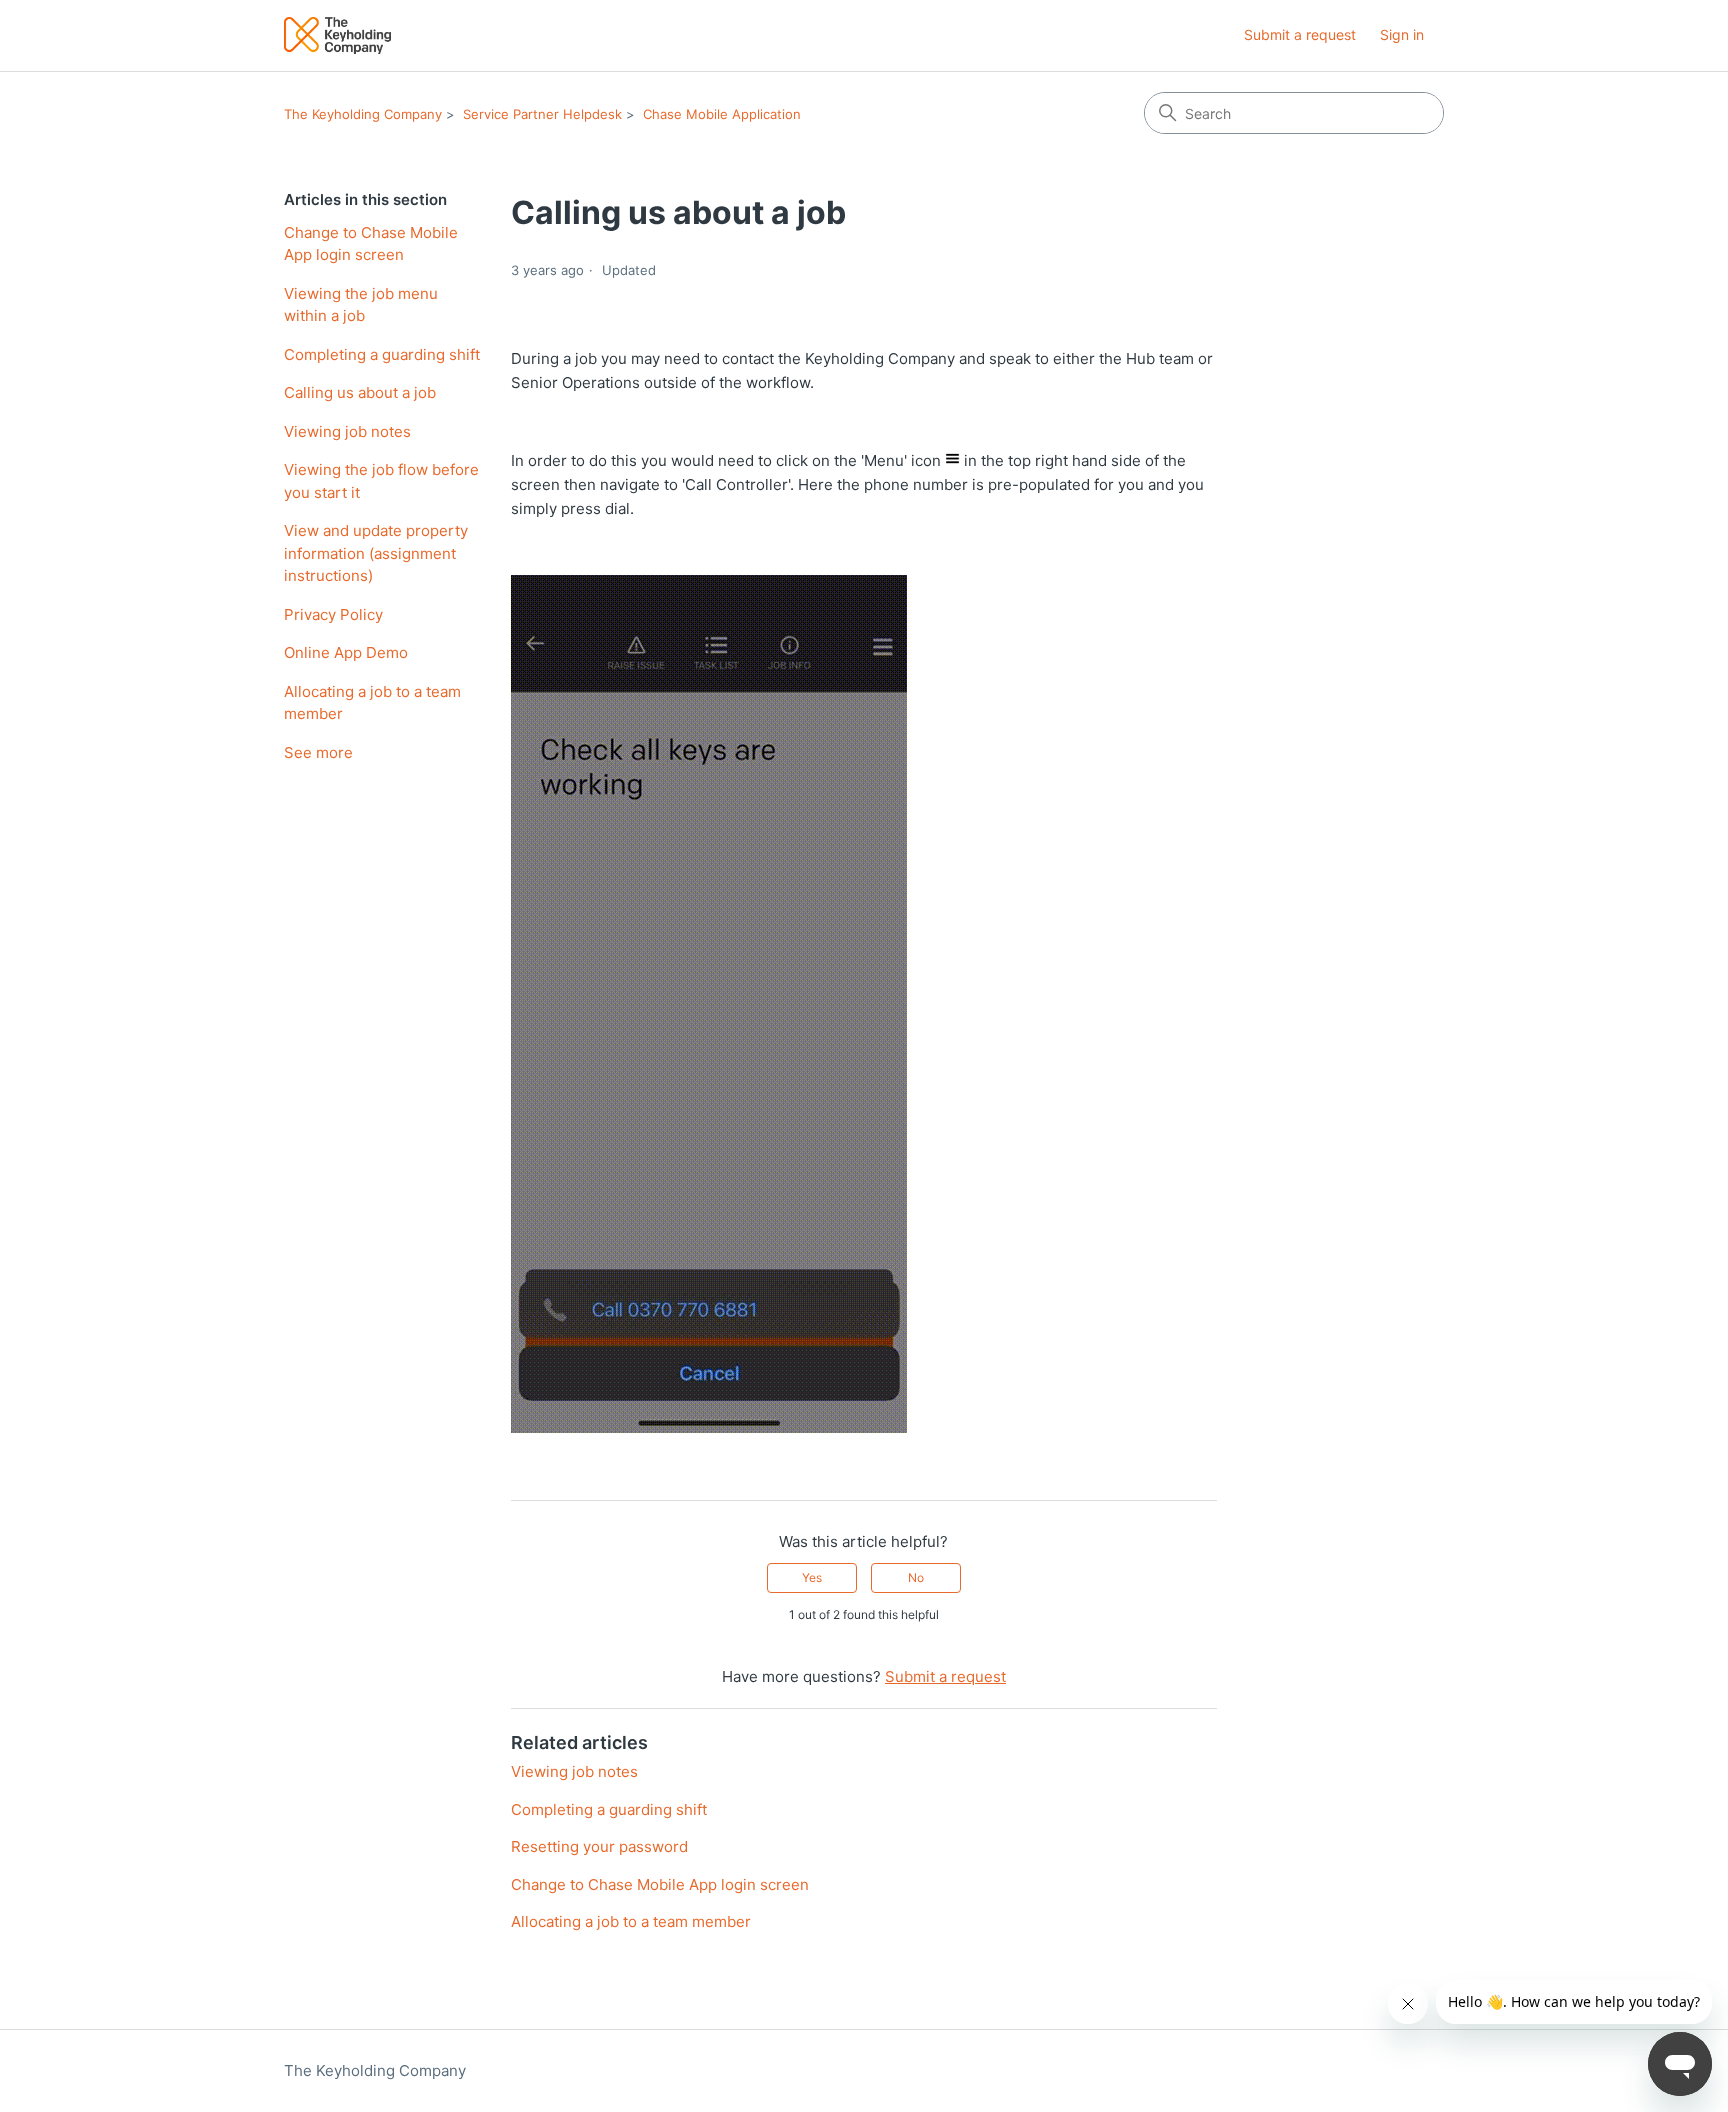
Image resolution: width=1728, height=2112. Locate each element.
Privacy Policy (333, 614)
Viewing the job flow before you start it (381, 481)
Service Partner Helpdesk (542, 114)
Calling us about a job (360, 392)
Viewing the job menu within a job (361, 305)
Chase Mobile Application (722, 114)
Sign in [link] (1402, 34)
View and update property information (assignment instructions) (376, 553)
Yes (812, 1577)
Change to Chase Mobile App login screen (371, 244)
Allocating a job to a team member (372, 703)
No (916, 1577)
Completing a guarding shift (382, 354)
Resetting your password (599, 1846)
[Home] (337, 35)
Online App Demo (346, 652)
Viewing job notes (347, 431)
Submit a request (1300, 34)
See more (318, 752)
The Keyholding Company (363, 114)
